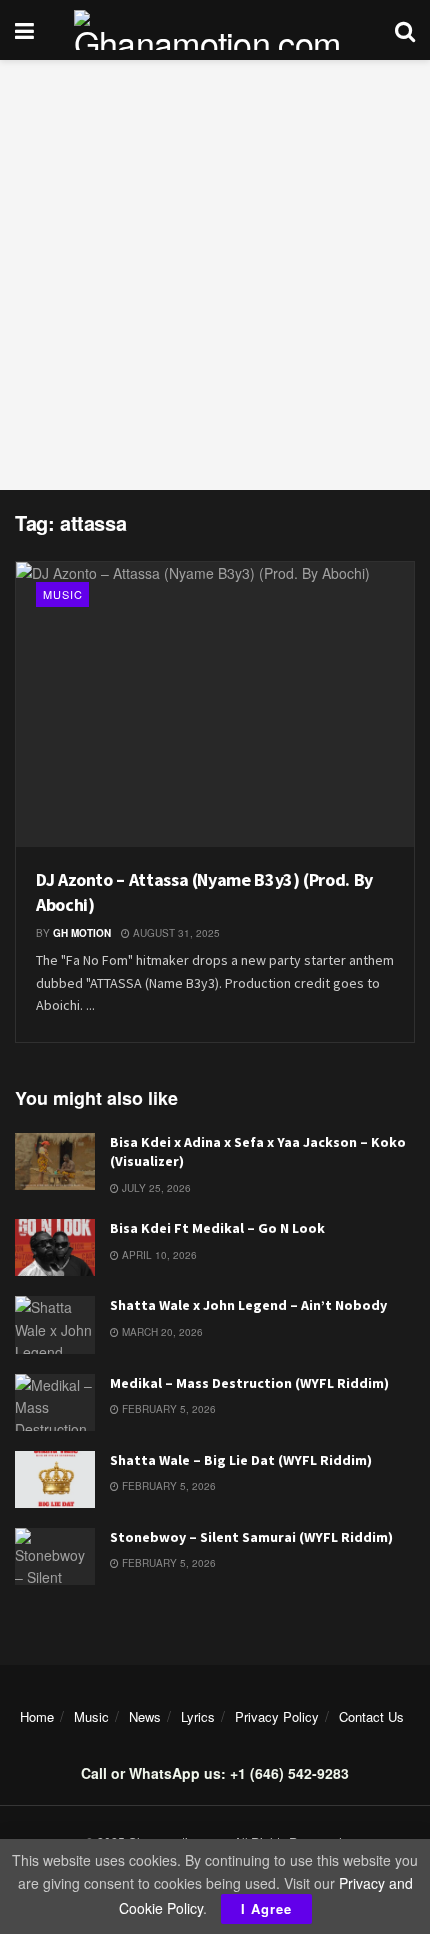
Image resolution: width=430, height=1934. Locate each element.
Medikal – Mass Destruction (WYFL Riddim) (249, 1383)
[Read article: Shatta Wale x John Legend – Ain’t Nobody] (55, 1324)
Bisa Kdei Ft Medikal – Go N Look (217, 1228)
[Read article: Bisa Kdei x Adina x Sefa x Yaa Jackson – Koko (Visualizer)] (55, 1161)
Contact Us (371, 1716)
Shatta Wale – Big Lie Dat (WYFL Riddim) (241, 1460)
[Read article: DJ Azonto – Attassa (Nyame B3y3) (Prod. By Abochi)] (215, 704)
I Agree (266, 1908)
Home (37, 1716)
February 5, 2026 (167, 1409)
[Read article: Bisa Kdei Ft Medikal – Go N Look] (55, 1247)
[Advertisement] (215, 275)
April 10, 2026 (158, 1255)
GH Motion (82, 933)
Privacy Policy (277, 1716)
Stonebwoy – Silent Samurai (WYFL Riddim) (251, 1537)
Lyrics (198, 1716)
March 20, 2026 (161, 1332)
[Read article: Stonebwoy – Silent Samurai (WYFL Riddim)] (55, 1556)
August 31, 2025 (175, 933)
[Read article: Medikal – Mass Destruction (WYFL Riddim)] (55, 1402)
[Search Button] (405, 30)
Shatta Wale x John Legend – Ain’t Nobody (248, 1305)
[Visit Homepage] (215, 30)
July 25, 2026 (155, 1188)
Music (63, 594)
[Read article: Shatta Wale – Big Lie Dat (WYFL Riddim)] (55, 1479)
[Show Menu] (24, 30)
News (145, 1716)
